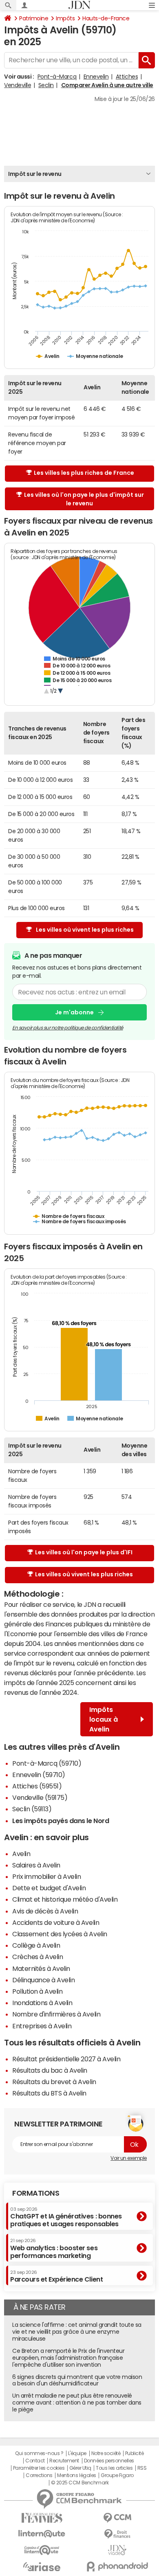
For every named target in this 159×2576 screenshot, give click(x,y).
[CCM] (117, 2518)
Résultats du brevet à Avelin (54, 2082)
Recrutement (64, 2461)
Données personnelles (109, 2461)
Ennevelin (96, 77)
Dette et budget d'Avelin (49, 1888)
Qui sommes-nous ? (39, 2453)
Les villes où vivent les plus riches (85, 930)
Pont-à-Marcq (57, 77)
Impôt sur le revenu (35, 174)
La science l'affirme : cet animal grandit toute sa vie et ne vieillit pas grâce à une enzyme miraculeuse (77, 2332)
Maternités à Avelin (41, 1968)
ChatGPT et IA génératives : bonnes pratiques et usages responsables (66, 2217)
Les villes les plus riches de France (84, 473)
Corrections (39, 2475)
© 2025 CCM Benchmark (80, 2483)
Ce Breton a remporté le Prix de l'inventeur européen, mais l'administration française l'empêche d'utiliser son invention (68, 2358)
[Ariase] (42, 2567)
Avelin (21, 1854)
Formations (36, 2193)
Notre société (106, 2453)
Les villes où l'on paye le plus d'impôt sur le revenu (84, 499)
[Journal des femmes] (42, 2518)
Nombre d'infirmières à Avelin (56, 2014)
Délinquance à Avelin (43, 1980)
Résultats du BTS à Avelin (49, 2093)
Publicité (135, 2453)
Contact (35, 2461)
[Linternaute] (42, 2534)
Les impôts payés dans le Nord (61, 1821)
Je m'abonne (74, 1012)
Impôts (65, 18)
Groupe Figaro (117, 2475)
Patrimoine (34, 18)
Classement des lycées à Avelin (60, 1934)
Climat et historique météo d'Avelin (65, 1899)
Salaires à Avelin (36, 1865)
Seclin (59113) (32, 1809)
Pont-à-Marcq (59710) (47, 1763)
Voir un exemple (129, 2158)
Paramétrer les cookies (39, 2468)
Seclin (46, 85)
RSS (142, 2468)
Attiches (127, 77)
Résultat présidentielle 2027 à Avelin (66, 2059)
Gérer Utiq (80, 2468)
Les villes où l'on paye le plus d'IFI (84, 1552)
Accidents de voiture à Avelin (56, 1922)
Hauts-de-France (106, 18)
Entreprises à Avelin (42, 2026)
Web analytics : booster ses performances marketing (54, 2248)
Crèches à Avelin (38, 1957)
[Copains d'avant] (42, 2550)
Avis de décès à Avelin (45, 1911)
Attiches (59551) (37, 1786)
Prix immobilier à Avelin (46, 1876)
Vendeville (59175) (40, 1797)
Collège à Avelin (36, 1945)
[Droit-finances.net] (117, 2534)
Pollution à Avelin (37, 1991)
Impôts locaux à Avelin (104, 1719)
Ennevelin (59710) (39, 1775)
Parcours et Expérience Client (56, 2276)
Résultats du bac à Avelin (50, 2070)
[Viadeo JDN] (117, 2550)
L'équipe (77, 2453)
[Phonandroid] (117, 2566)
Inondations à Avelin (42, 2003)
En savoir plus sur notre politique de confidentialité (68, 1028)
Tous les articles (114, 2468)
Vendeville (18, 85)
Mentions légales (76, 2475)
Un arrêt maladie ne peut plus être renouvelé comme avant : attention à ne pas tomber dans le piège (77, 2403)
